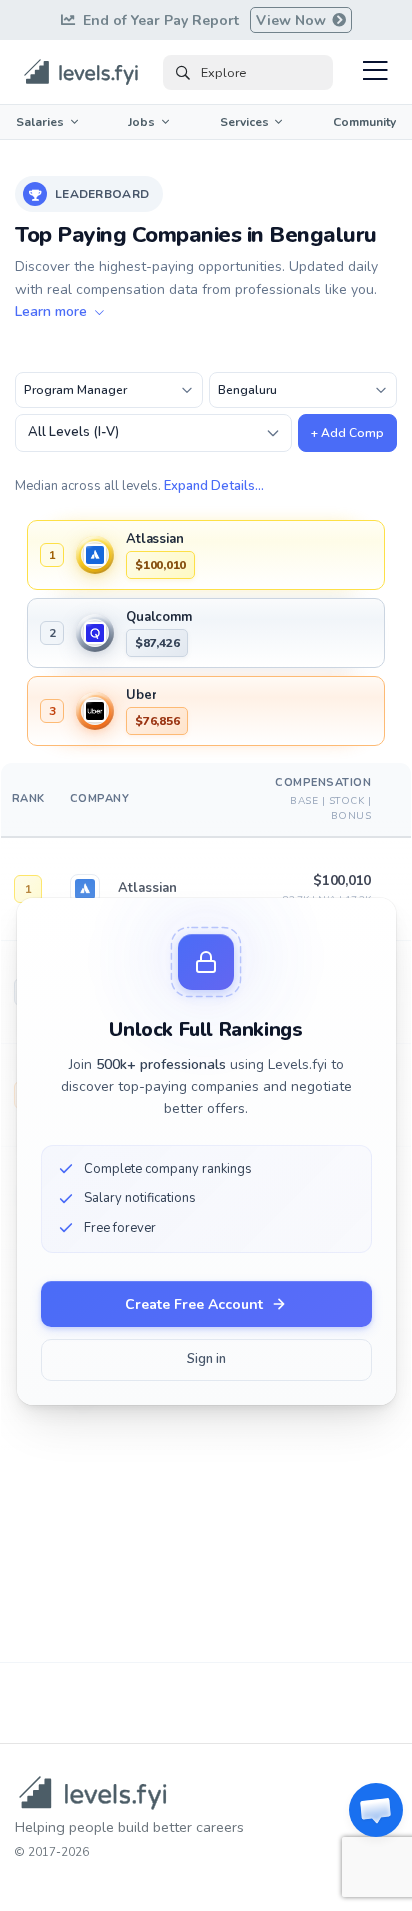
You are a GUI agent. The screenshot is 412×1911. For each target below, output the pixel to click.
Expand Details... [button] (214, 486)
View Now (293, 20)
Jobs (141, 122)
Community (364, 122)
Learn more (53, 311)
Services (244, 122)
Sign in (206, 1359)
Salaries (40, 122)
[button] (376, 1810)
